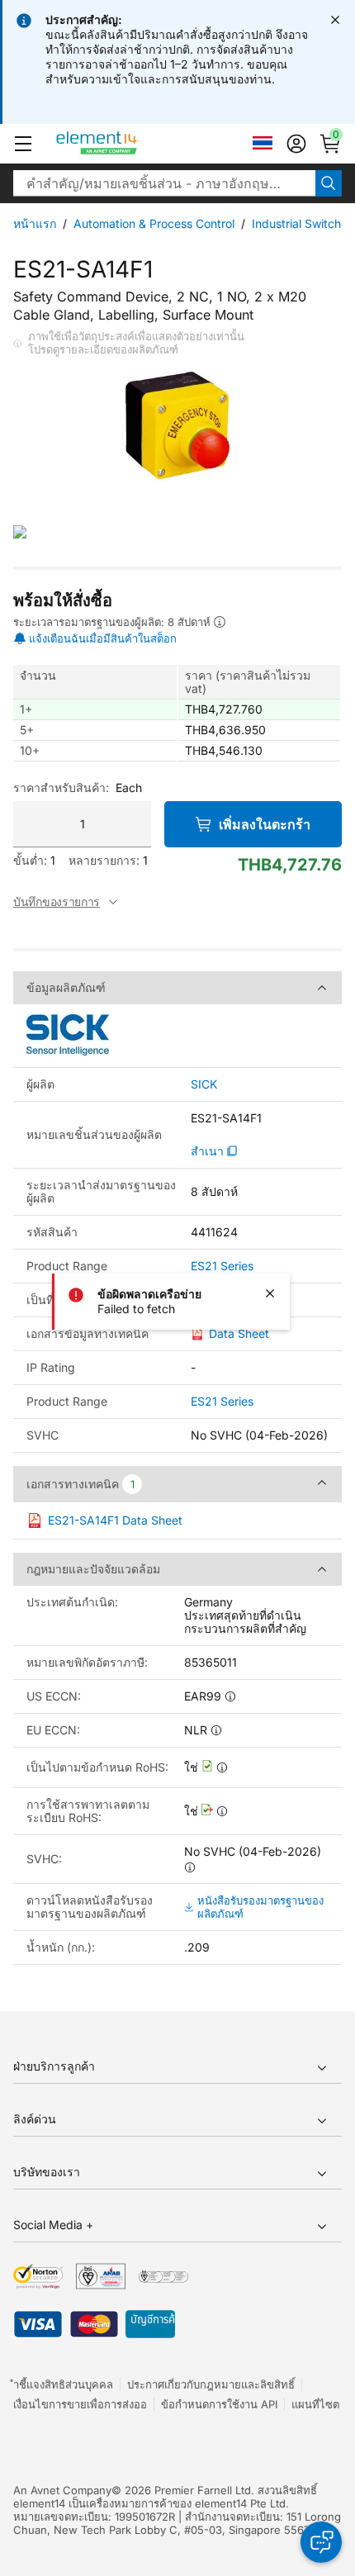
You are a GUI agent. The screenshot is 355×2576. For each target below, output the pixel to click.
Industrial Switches (303, 223)
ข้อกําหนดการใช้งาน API (219, 2404)
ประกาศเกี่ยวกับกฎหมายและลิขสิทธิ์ (211, 2384)
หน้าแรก (35, 223)
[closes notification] (335, 20)
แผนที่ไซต (315, 2404)
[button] (23, 144)
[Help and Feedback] (321, 2542)
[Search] (329, 183)
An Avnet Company (62, 2490)
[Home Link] (128, 144)
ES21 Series (222, 1266)
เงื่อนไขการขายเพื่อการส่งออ (80, 2404)
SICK (204, 1084)
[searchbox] (164, 183)
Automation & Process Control (154, 223)
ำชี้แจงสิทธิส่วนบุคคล (63, 2384)
